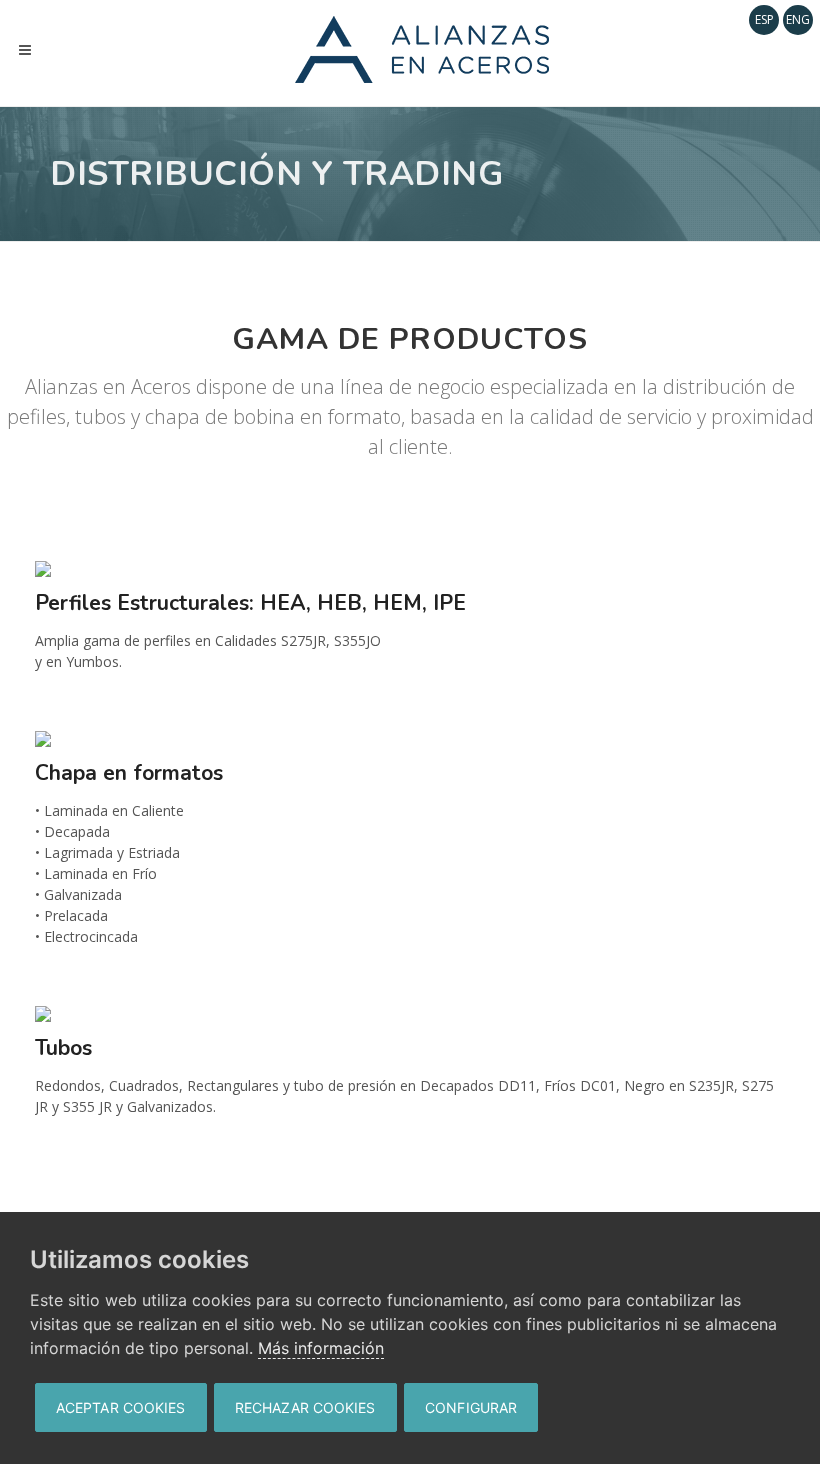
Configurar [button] (471, 1407)
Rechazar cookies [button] (305, 1407)
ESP (764, 19)
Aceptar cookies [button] (121, 1407)
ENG (798, 19)
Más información (321, 1348)
